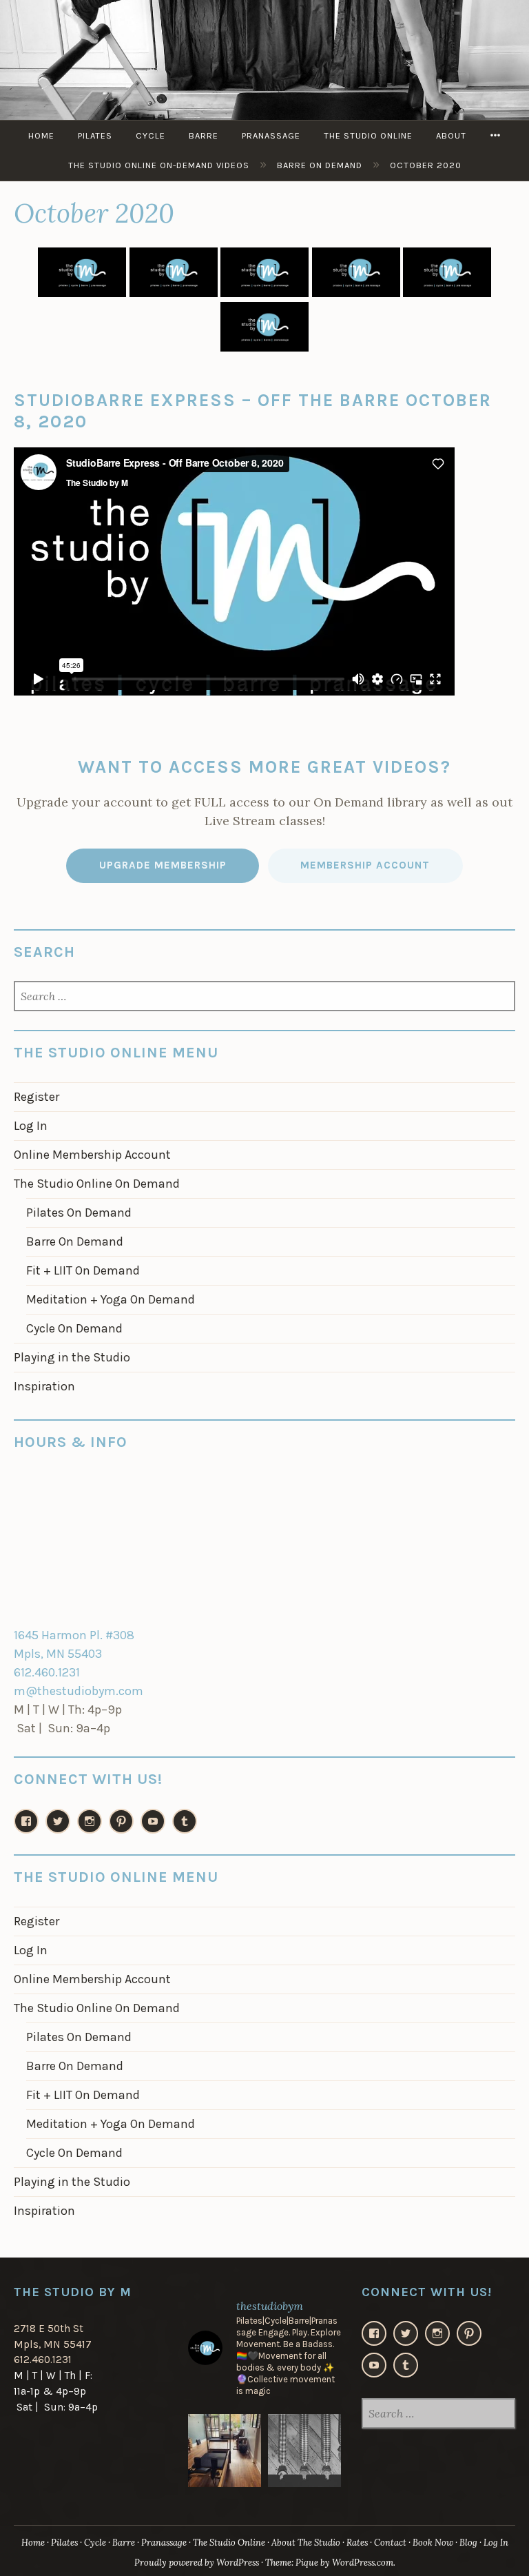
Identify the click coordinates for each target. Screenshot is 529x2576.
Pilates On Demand (79, 1213)
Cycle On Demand (74, 1328)
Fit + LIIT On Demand (83, 1270)
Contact (390, 2543)
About (451, 135)
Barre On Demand (75, 1241)
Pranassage (271, 135)
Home (41, 135)
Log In (31, 1126)
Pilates (95, 135)
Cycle (151, 135)
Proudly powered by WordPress (197, 2563)
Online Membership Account (92, 1155)
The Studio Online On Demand (97, 1184)
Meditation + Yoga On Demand (111, 1299)
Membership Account (365, 865)
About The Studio (306, 2543)
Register (37, 1097)
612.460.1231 (47, 1672)
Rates (357, 2543)
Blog (468, 2543)
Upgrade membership (163, 865)
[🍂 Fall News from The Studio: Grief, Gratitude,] (304, 2451)
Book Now (433, 2543)
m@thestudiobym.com (79, 1691)
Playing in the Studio (72, 1357)
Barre (204, 135)
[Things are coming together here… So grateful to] (225, 2451)
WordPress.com (363, 2563)
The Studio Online (368, 135)
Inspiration (44, 1386)
